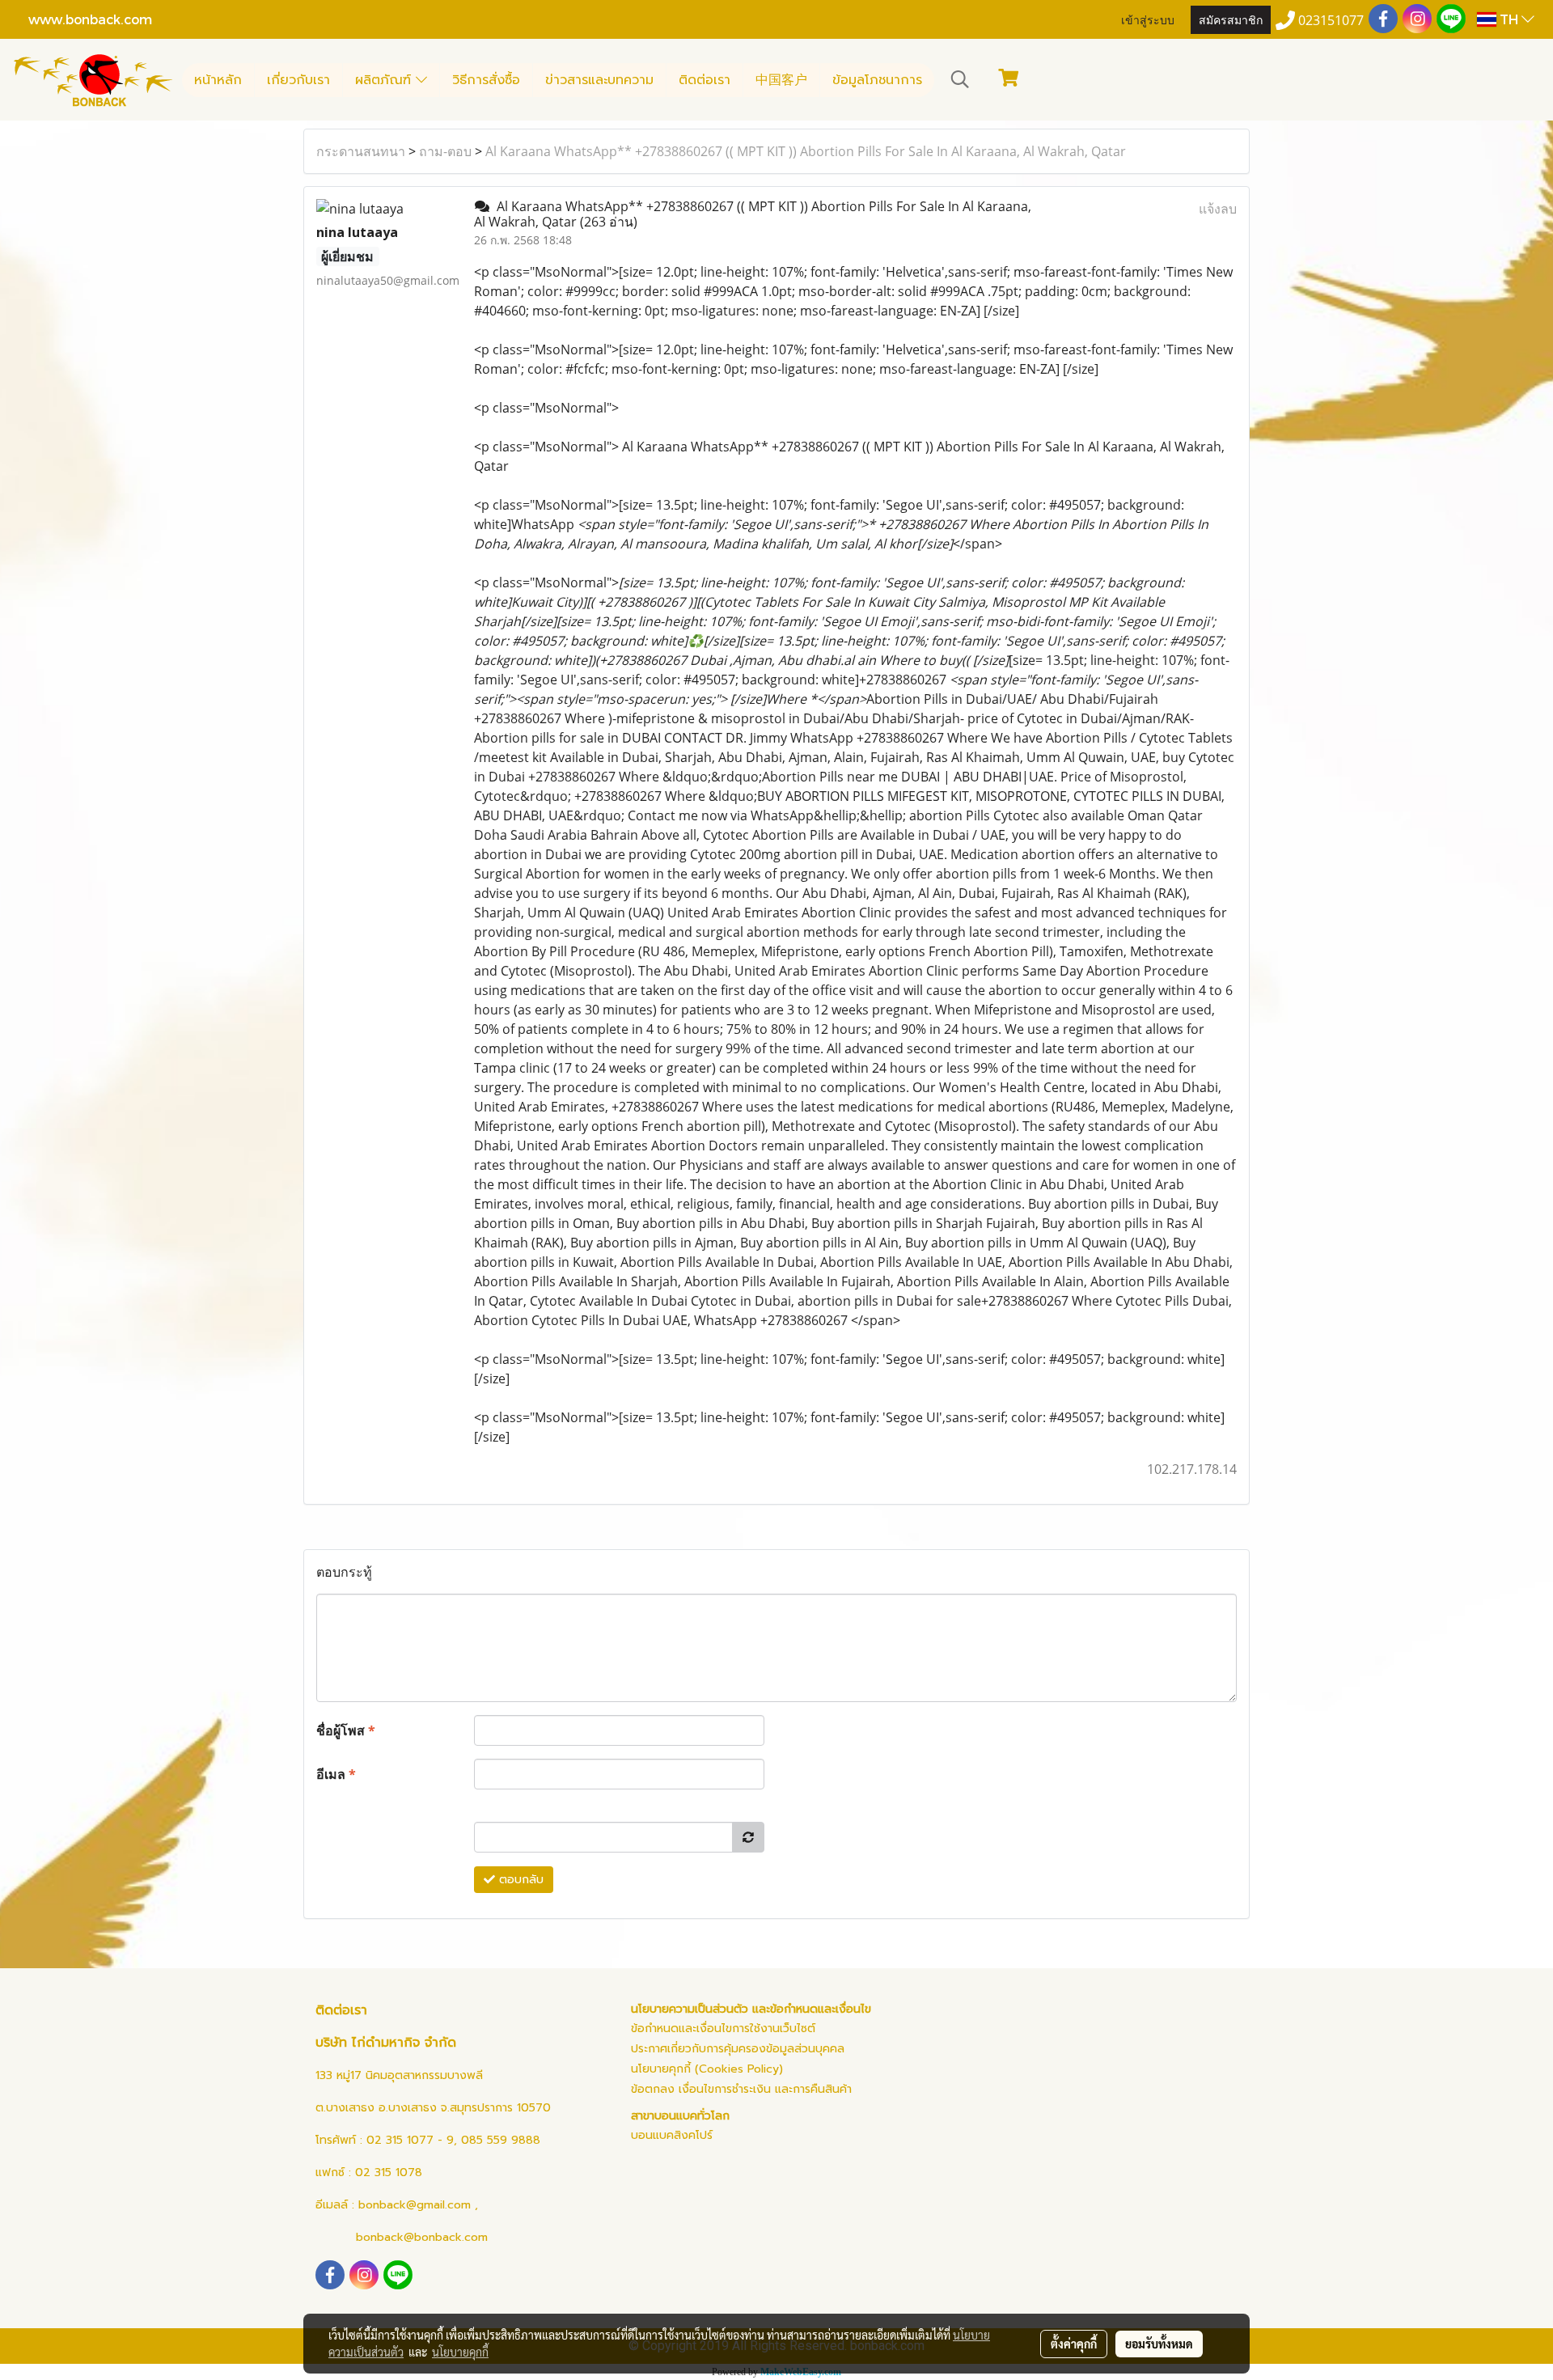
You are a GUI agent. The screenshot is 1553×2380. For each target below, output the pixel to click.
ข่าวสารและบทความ (599, 80)
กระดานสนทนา (361, 151)
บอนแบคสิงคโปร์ (672, 2135)
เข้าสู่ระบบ (1148, 19)
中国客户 (781, 80)
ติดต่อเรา (705, 80)
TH (1509, 19)
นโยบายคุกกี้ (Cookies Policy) (707, 2069)
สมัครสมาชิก (1231, 19)
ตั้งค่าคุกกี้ (1074, 2344)
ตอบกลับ (519, 1880)
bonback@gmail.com (415, 2205)
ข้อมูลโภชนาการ (877, 80)
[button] (960, 79)
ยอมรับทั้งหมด (1159, 2344)
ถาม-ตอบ (445, 151)
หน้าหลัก (218, 80)
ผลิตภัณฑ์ (385, 80)
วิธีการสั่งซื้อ (486, 80)
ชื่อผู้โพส (346, 1730)
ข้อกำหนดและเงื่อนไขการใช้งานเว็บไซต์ (723, 2029)
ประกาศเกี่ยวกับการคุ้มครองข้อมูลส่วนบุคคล (738, 2049)
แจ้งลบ (1218, 209)
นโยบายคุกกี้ (460, 2352)
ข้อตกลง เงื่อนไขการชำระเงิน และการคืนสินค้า (741, 2089)
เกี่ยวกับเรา (298, 80)
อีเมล (336, 1774)
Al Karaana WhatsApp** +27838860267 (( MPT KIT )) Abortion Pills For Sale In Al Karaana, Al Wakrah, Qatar (806, 151)
